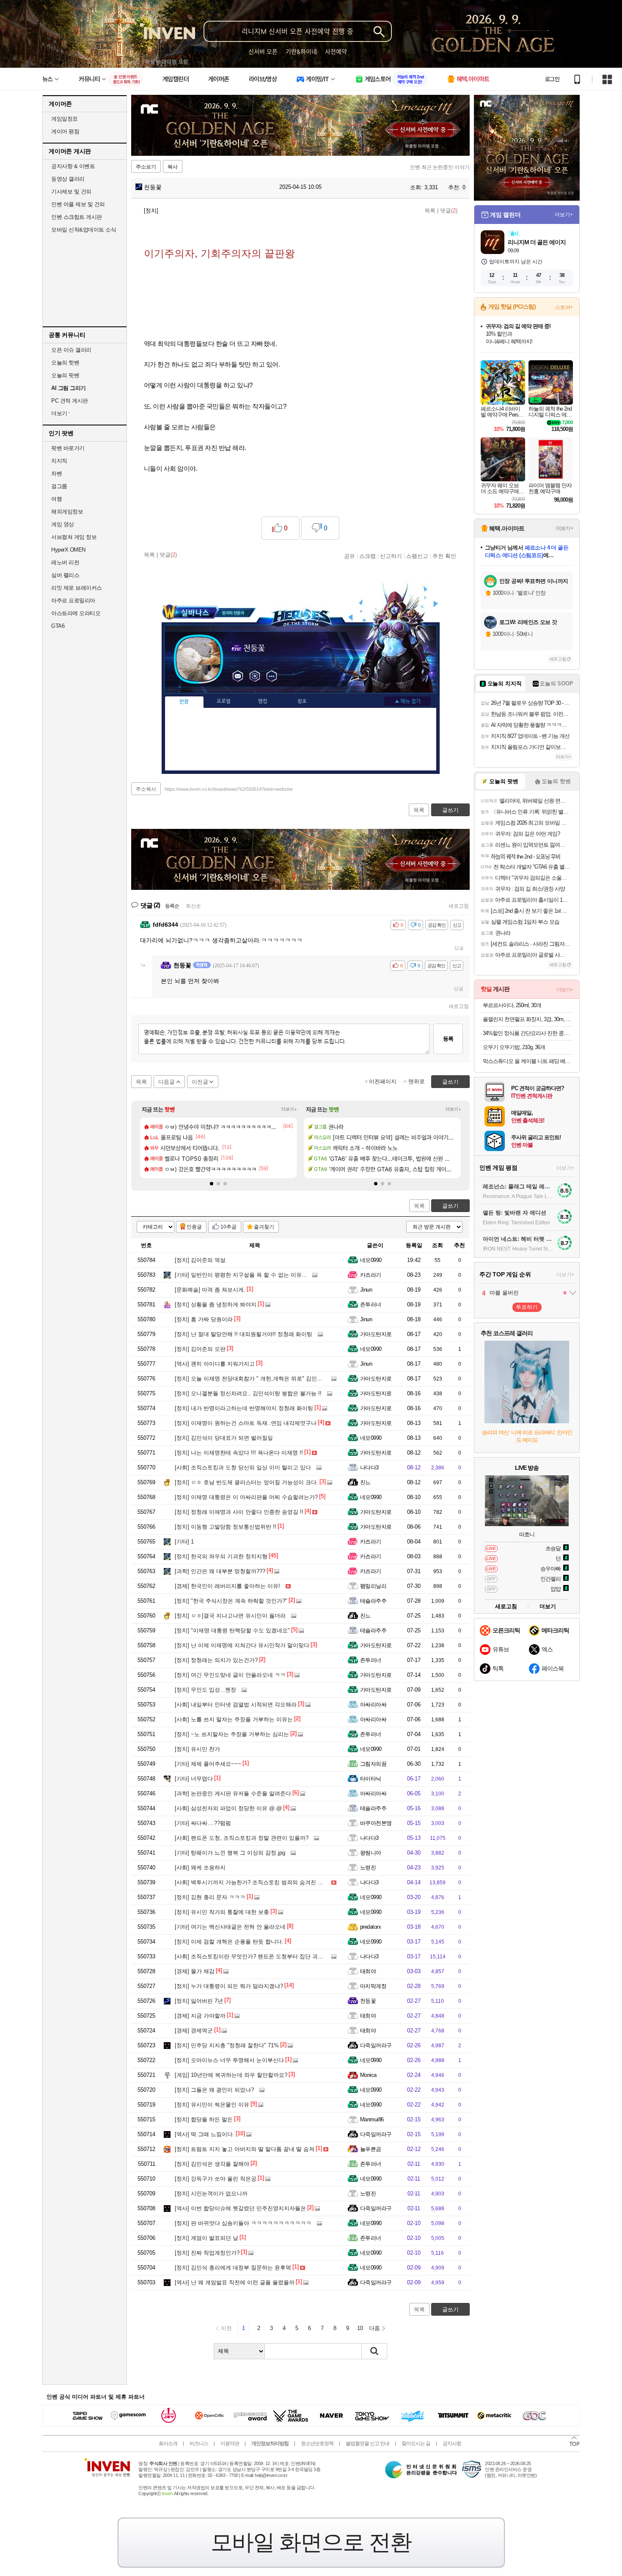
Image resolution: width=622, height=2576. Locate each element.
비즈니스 (199, 2443)
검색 (374, 2351)
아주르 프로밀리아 (73, 601)
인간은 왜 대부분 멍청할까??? (220, 1571)
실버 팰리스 (65, 575)
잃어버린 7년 (199, 2001)
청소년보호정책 (317, 2443)
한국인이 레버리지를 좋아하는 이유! (227, 1586)
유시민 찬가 (197, 1749)
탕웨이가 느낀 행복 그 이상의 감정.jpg (230, 1853)
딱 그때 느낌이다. (205, 2134)
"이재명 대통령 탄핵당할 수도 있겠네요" (232, 1630)
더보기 (272, 676)
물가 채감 (195, 1971)
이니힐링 (255, 676)
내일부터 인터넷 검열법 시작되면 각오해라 (236, 1705)
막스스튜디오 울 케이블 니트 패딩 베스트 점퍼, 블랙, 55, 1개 (528, 1061)
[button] (212, 1184)
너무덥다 (194, 1779)
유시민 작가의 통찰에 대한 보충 (222, 1912)
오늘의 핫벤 (65, 363)
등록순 (172, 906)
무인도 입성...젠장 (205, 1690)
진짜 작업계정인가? (207, 2253)
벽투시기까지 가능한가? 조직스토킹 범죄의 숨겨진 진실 (252, 1882)
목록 (430, 211)
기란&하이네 (301, 51)
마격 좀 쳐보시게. (210, 1290)
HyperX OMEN (68, 550)
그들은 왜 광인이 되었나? (214, 2090)
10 (360, 2328)
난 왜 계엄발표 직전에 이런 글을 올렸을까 (235, 2282)
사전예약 (336, 51)
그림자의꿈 (373, 1764)
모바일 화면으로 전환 (311, 2542)
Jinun (366, 1290)
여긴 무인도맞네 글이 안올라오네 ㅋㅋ (230, 1675)
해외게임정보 (67, 512)
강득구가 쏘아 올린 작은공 (216, 2179)
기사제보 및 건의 (71, 192)
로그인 (552, 79)
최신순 (193, 906)
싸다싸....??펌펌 (203, 1823)
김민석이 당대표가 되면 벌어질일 (224, 1438)
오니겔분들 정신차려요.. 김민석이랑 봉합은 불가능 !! (248, 1393)
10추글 (228, 1227)
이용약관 (230, 2443)
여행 (56, 499)
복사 (173, 167)
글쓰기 (450, 1206)
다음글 (167, 1082)
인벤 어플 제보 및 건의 (78, 204)
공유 (350, 556)
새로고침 (459, 906)
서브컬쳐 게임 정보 (74, 537)
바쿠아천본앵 (376, 1823)
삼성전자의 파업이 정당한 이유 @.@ (228, 1808)
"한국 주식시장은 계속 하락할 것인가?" (231, 1601)
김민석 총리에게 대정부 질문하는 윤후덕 (233, 2268)
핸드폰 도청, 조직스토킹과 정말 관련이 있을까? (242, 1838)
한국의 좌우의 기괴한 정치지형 (221, 1556)
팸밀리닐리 (373, 1586)
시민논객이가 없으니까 (211, 2194)
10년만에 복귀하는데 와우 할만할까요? (231, 2075)
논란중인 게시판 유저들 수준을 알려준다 (233, 1793)
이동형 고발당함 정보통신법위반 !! (226, 1527)
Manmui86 (372, 2119)
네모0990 (371, 1260)
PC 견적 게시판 (70, 401)
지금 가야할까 (200, 2016)
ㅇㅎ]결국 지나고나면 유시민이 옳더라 (230, 1616)
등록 (448, 1039)
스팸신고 (417, 556)
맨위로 (417, 1081)
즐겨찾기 (264, 1227)
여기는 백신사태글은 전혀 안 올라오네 (230, 1927)
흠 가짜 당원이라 (204, 1319)
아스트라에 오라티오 (76, 613)
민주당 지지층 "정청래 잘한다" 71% (227, 2045)
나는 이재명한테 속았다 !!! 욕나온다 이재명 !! (239, 1453)
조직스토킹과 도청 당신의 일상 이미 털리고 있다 (243, 1467)
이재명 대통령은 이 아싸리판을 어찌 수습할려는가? (246, 1497)
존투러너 (371, 1305)
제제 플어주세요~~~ (208, 1764)
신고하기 (391, 556)
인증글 (194, 1227)
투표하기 (527, 1307)
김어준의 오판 (200, 1349)
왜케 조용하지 (200, 1868)
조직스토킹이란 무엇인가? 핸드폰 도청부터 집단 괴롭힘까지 (257, 1956)
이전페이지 (383, 1081)
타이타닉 (371, 1779)
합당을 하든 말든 (204, 2119)
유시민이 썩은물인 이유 (212, 2105)
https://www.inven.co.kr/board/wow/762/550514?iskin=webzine (229, 789)
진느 (365, 1482)
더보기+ (289, 1109)
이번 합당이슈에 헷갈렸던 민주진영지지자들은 (240, 2208)
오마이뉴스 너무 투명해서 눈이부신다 (229, 2060)
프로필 (224, 701)
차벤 (56, 474)
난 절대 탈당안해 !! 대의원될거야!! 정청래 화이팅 (244, 1334)
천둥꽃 (152, 187)
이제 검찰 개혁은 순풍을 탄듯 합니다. (229, 1942)
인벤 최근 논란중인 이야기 (440, 167)
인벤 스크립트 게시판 (77, 217)
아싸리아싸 (373, 1705)
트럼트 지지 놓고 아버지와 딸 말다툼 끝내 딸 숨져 (245, 2149)
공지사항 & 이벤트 (73, 166)
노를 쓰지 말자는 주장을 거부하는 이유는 (234, 1719)
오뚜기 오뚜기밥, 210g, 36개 (514, 1047)
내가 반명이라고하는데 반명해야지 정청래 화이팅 (244, 1408)
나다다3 (369, 1467)
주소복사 (146, 789)
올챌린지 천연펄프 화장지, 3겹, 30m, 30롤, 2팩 (528, 1019)
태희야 (368, 1971)
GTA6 (58, 626)
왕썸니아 (371, 1853)
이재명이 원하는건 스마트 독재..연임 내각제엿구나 (246, 1423)
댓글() (449, 211)
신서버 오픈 (263, 51)
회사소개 (168, 2443)
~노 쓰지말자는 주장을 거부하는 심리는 (232, 1734)
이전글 (200, 1082)
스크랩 (367, 556)
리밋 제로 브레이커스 (77, 588)
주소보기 (146, 167)
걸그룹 (59, 486)
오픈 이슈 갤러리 (71, 350)
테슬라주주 (373, 1601)
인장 (184, 702)
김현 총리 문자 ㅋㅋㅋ (210, 1897)
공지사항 (452, 2443)
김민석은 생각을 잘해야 (212, 2164)
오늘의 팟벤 (65, 375)
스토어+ (564, 307)
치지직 (59, 461)
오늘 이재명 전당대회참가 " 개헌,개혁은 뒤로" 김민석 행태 (255, 1379)
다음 (374, 2328)
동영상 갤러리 (68, 179)
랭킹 (263, 701)
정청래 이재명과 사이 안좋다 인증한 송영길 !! (239, 1512)
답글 (459, 948)
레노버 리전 (65, 562)
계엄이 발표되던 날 (206, 2238)
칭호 (302, 701)
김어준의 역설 (200, 1260)
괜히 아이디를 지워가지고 (215, 1364)
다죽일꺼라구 (376, 2045)
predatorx (370, 1927)
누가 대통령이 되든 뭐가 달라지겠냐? (229, 1986)
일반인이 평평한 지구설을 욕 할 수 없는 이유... (241, 1275)
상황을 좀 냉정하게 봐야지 (216, 1305)
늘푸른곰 (371, 2149)
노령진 (368, 1868)
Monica (368, 2075)
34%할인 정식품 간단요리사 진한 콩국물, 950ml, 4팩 (528, 1033)
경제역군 (194, 2031)
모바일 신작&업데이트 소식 (84, 230)
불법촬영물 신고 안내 (367, 2443)
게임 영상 (63, 524)
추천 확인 (444, 556)
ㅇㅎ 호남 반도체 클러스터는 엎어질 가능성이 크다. (246, 1482)
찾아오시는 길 (416, 2443)
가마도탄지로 (376, 1334)
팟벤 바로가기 (68, 448)
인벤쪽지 (238, 676)
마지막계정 (373, 1986)
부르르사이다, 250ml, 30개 (512, 1005)
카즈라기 (371, 1275)
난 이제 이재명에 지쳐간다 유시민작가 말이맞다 (242, 1645)
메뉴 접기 (407, 701)
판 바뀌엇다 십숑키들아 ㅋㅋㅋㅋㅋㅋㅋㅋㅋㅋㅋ (243, 2223)
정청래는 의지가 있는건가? (216, 1660)
